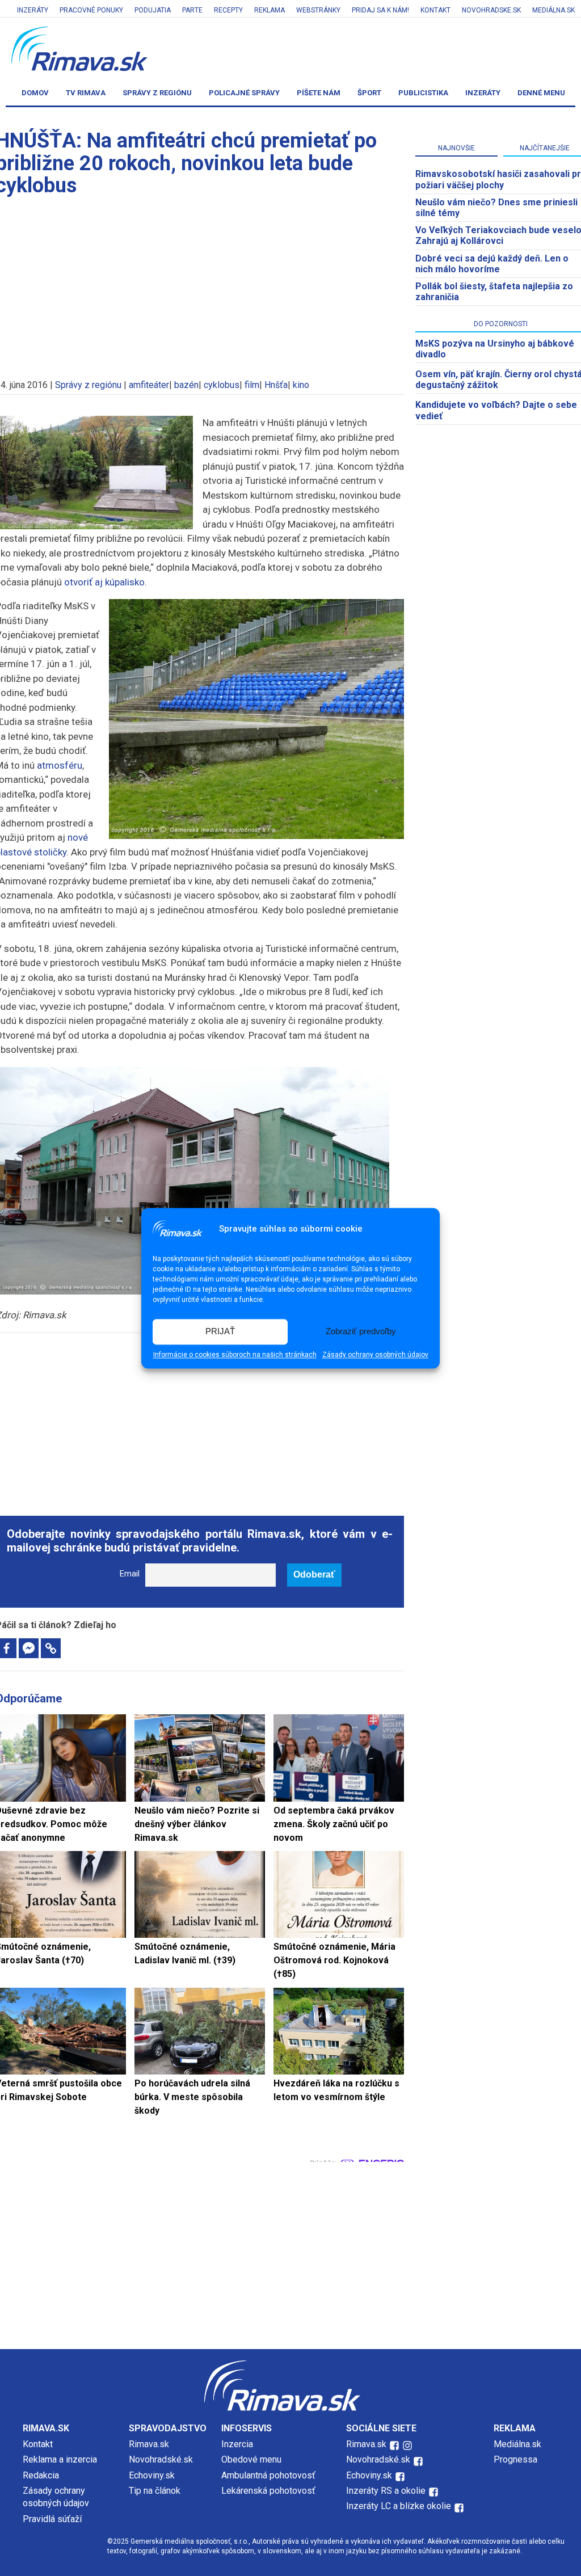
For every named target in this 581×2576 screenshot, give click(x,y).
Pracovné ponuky (91, 10)
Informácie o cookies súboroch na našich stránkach (235, 1355)
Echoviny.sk (152, 2475)
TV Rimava (86, 93)
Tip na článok (155, 2491)
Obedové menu (251, 2459)
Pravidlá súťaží (52, 2519)
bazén (186, 385)
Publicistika (423, 93)
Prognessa (515, 2459)
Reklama (270, 10)
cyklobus (222, 385)
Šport (369, 93)
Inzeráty (33, 10)
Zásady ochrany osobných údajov (375, 1355)
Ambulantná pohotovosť (270, 2475)
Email (130, 1574)
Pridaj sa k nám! (380, 10)
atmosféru (60, 765)
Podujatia (153, 10)
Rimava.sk (149, 2444)
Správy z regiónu (157, 93)
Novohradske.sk (491, 10)
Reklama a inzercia (60, 2459)
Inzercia (237, 2444)
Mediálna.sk (553, 10)
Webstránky (318, 10)
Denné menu (541, 93)
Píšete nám (319, 93)
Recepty (228, 10)
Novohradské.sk (161, 2459)
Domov (35, 93)
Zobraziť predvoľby (361, 1332)
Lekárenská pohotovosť (270, 2491)
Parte (192, 10)
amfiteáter (149, 385)
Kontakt (435, 10)
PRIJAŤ (220, 1332)
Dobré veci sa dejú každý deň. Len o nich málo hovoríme (492, 264)
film (252, 385)
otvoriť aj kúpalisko (104, 582)
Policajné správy (244, 93)
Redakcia (41, 2475)
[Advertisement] (200, 1418)
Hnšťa (276, 385)
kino (301, 385)
